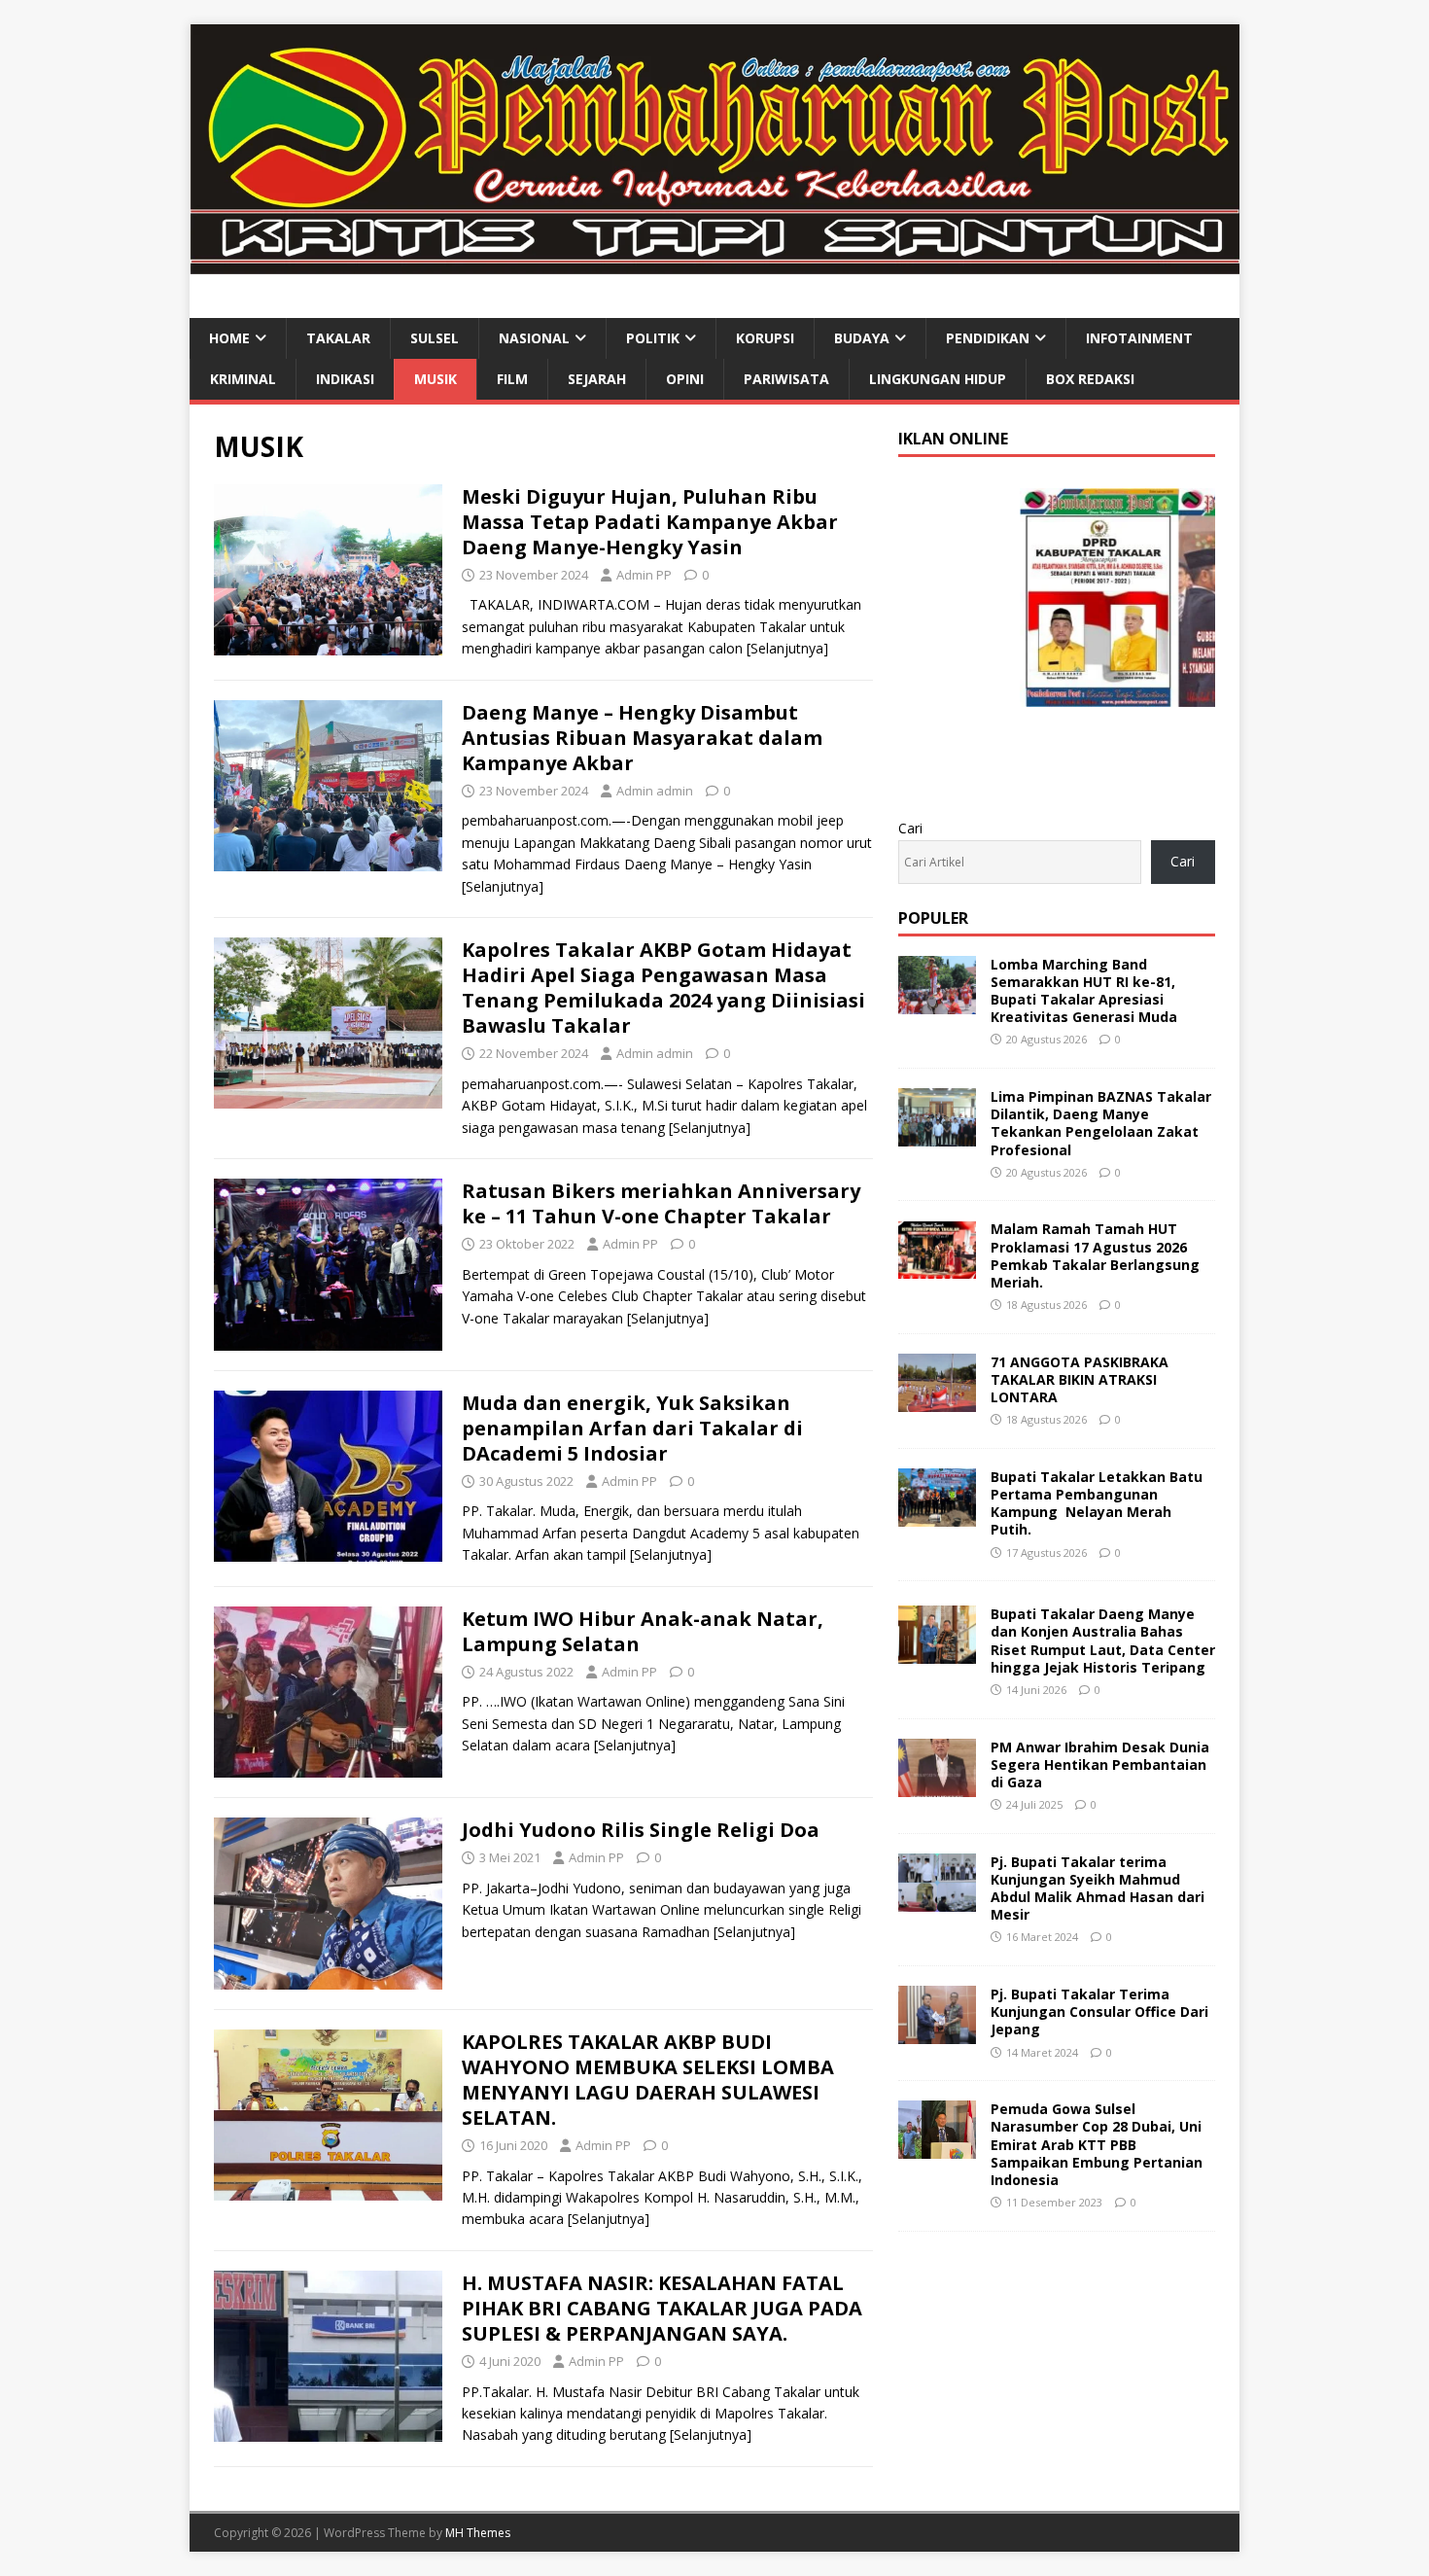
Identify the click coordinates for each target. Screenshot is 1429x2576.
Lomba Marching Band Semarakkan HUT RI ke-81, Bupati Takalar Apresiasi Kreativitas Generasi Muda (1084, 991)
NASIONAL (534, 338)
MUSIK (436, 379)
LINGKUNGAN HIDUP (938, 379)
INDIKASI (345, 379)
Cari (910, 828)
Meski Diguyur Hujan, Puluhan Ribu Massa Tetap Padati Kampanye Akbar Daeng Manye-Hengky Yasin (650, 522)
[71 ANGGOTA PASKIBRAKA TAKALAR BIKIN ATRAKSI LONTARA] (937, 1400)
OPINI (685, 379)
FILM (512, 379)
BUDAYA (862, 338)
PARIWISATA (786, 379)
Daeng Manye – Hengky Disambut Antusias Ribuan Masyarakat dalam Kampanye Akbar (642, 738)
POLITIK (653, 338)
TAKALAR (338, 338)
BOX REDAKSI (1090, 379)
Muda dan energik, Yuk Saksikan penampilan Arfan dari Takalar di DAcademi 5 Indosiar (632, 1428)
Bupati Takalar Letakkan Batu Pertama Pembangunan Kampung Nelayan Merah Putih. (1097, 1503)
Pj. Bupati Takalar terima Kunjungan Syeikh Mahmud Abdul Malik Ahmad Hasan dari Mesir (1098, 1888)
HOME (229, 338)
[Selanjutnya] (787, 648)
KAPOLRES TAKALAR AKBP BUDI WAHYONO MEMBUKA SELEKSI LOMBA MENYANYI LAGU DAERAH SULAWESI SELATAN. (648, 2080)
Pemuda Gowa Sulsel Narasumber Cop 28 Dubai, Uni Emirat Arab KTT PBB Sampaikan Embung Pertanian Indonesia (1097, 2144)
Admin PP (644, 575)
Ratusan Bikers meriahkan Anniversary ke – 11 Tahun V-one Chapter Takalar (661, 1203)
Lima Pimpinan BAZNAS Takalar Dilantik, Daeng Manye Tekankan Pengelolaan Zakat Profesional (1101, 1123)
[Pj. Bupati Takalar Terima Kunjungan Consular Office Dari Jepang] (937, 2033)
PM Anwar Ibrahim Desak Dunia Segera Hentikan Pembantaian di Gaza (1100, 1764)
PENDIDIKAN (988, 338)
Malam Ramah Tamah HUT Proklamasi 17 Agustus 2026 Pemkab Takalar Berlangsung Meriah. (1095, 1255)
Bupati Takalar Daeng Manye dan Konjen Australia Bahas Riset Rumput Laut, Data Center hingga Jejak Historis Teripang (1103, 1641)
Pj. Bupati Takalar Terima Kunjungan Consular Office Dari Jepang (1099, 2011)
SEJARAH (597, 379)
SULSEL (435, 338)
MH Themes (478, 2533)
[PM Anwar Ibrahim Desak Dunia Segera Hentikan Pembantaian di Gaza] (937, 1785)
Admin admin (655, 791)
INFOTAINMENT (1139, 338)
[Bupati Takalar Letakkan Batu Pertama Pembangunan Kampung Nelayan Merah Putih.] (937, 1516)
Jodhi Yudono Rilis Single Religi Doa (641, 1830)
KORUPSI (765, 338)
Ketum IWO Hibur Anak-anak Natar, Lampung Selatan (643, 1631)
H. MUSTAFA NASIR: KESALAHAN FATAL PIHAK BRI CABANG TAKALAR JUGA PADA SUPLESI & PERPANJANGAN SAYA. (662, 2308)
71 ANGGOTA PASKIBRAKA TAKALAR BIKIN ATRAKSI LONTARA (1080, 1379)
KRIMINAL (243, 379)
